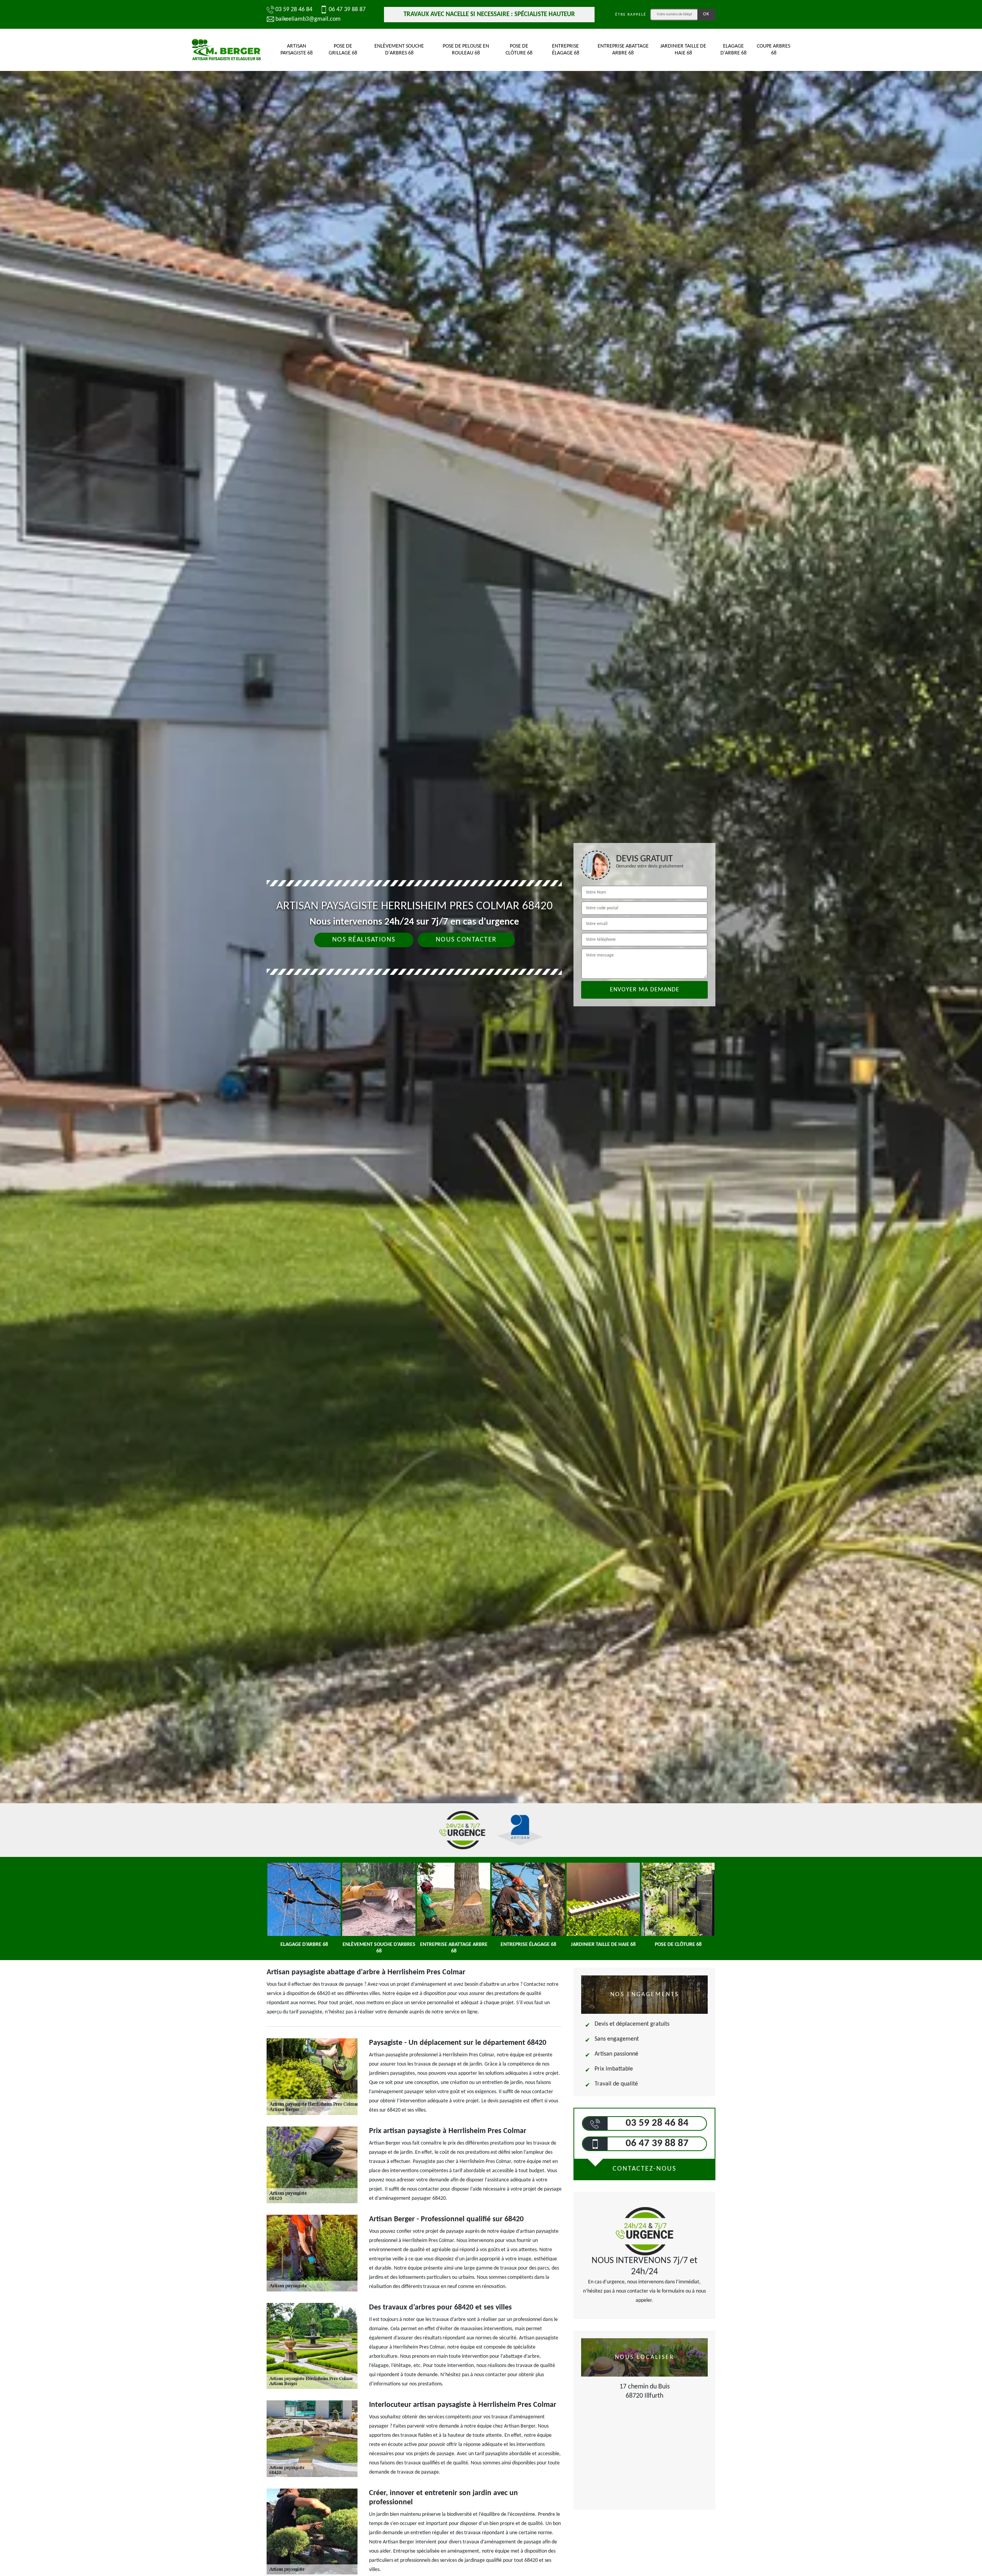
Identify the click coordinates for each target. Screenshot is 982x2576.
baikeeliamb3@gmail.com (308, 19)
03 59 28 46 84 (294, 10)
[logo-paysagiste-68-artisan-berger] (226, 50)
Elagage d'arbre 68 (733, 50)
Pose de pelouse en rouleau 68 (466, 50)
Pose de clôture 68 (519, 50)
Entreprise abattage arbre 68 (623, 50)
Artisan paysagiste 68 (297, 50)
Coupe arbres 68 (774, 50)
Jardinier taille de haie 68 (683, 50)
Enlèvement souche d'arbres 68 (399, 50)
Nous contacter (466, 940)
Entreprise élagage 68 (566, 50)
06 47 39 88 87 (347, 10)
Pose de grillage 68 (343, 50)
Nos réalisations (364, 940)
